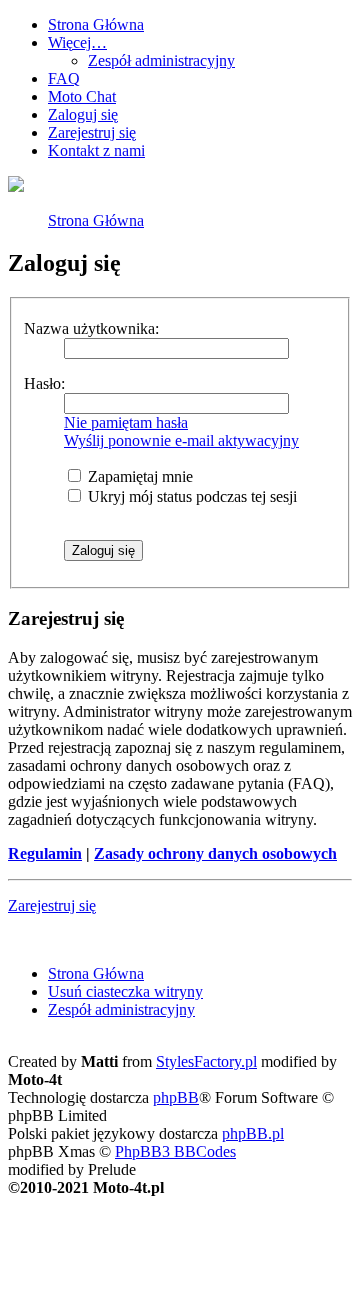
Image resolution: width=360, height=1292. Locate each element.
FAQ (64, 78)
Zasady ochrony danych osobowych (215, 853)
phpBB (176, 1097)
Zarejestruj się (52, 905)
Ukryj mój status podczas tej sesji (190, 496)
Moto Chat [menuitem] (82, 96)
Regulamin (45, 853)
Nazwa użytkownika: (91, 328)
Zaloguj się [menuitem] (83, 114)
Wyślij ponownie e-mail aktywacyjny (181, 440)
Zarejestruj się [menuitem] (92, 132)
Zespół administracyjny (161, 60)
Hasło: (44, 383)
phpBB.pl (253, 1133)
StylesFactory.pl (206, 1061)
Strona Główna (96, 220)
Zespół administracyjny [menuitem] (121, 1009)
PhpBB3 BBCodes (175, 1151)
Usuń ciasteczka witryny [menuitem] (125, 991)
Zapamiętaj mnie (138, 476)
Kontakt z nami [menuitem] (96, 150)
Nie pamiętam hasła (126, 422)
